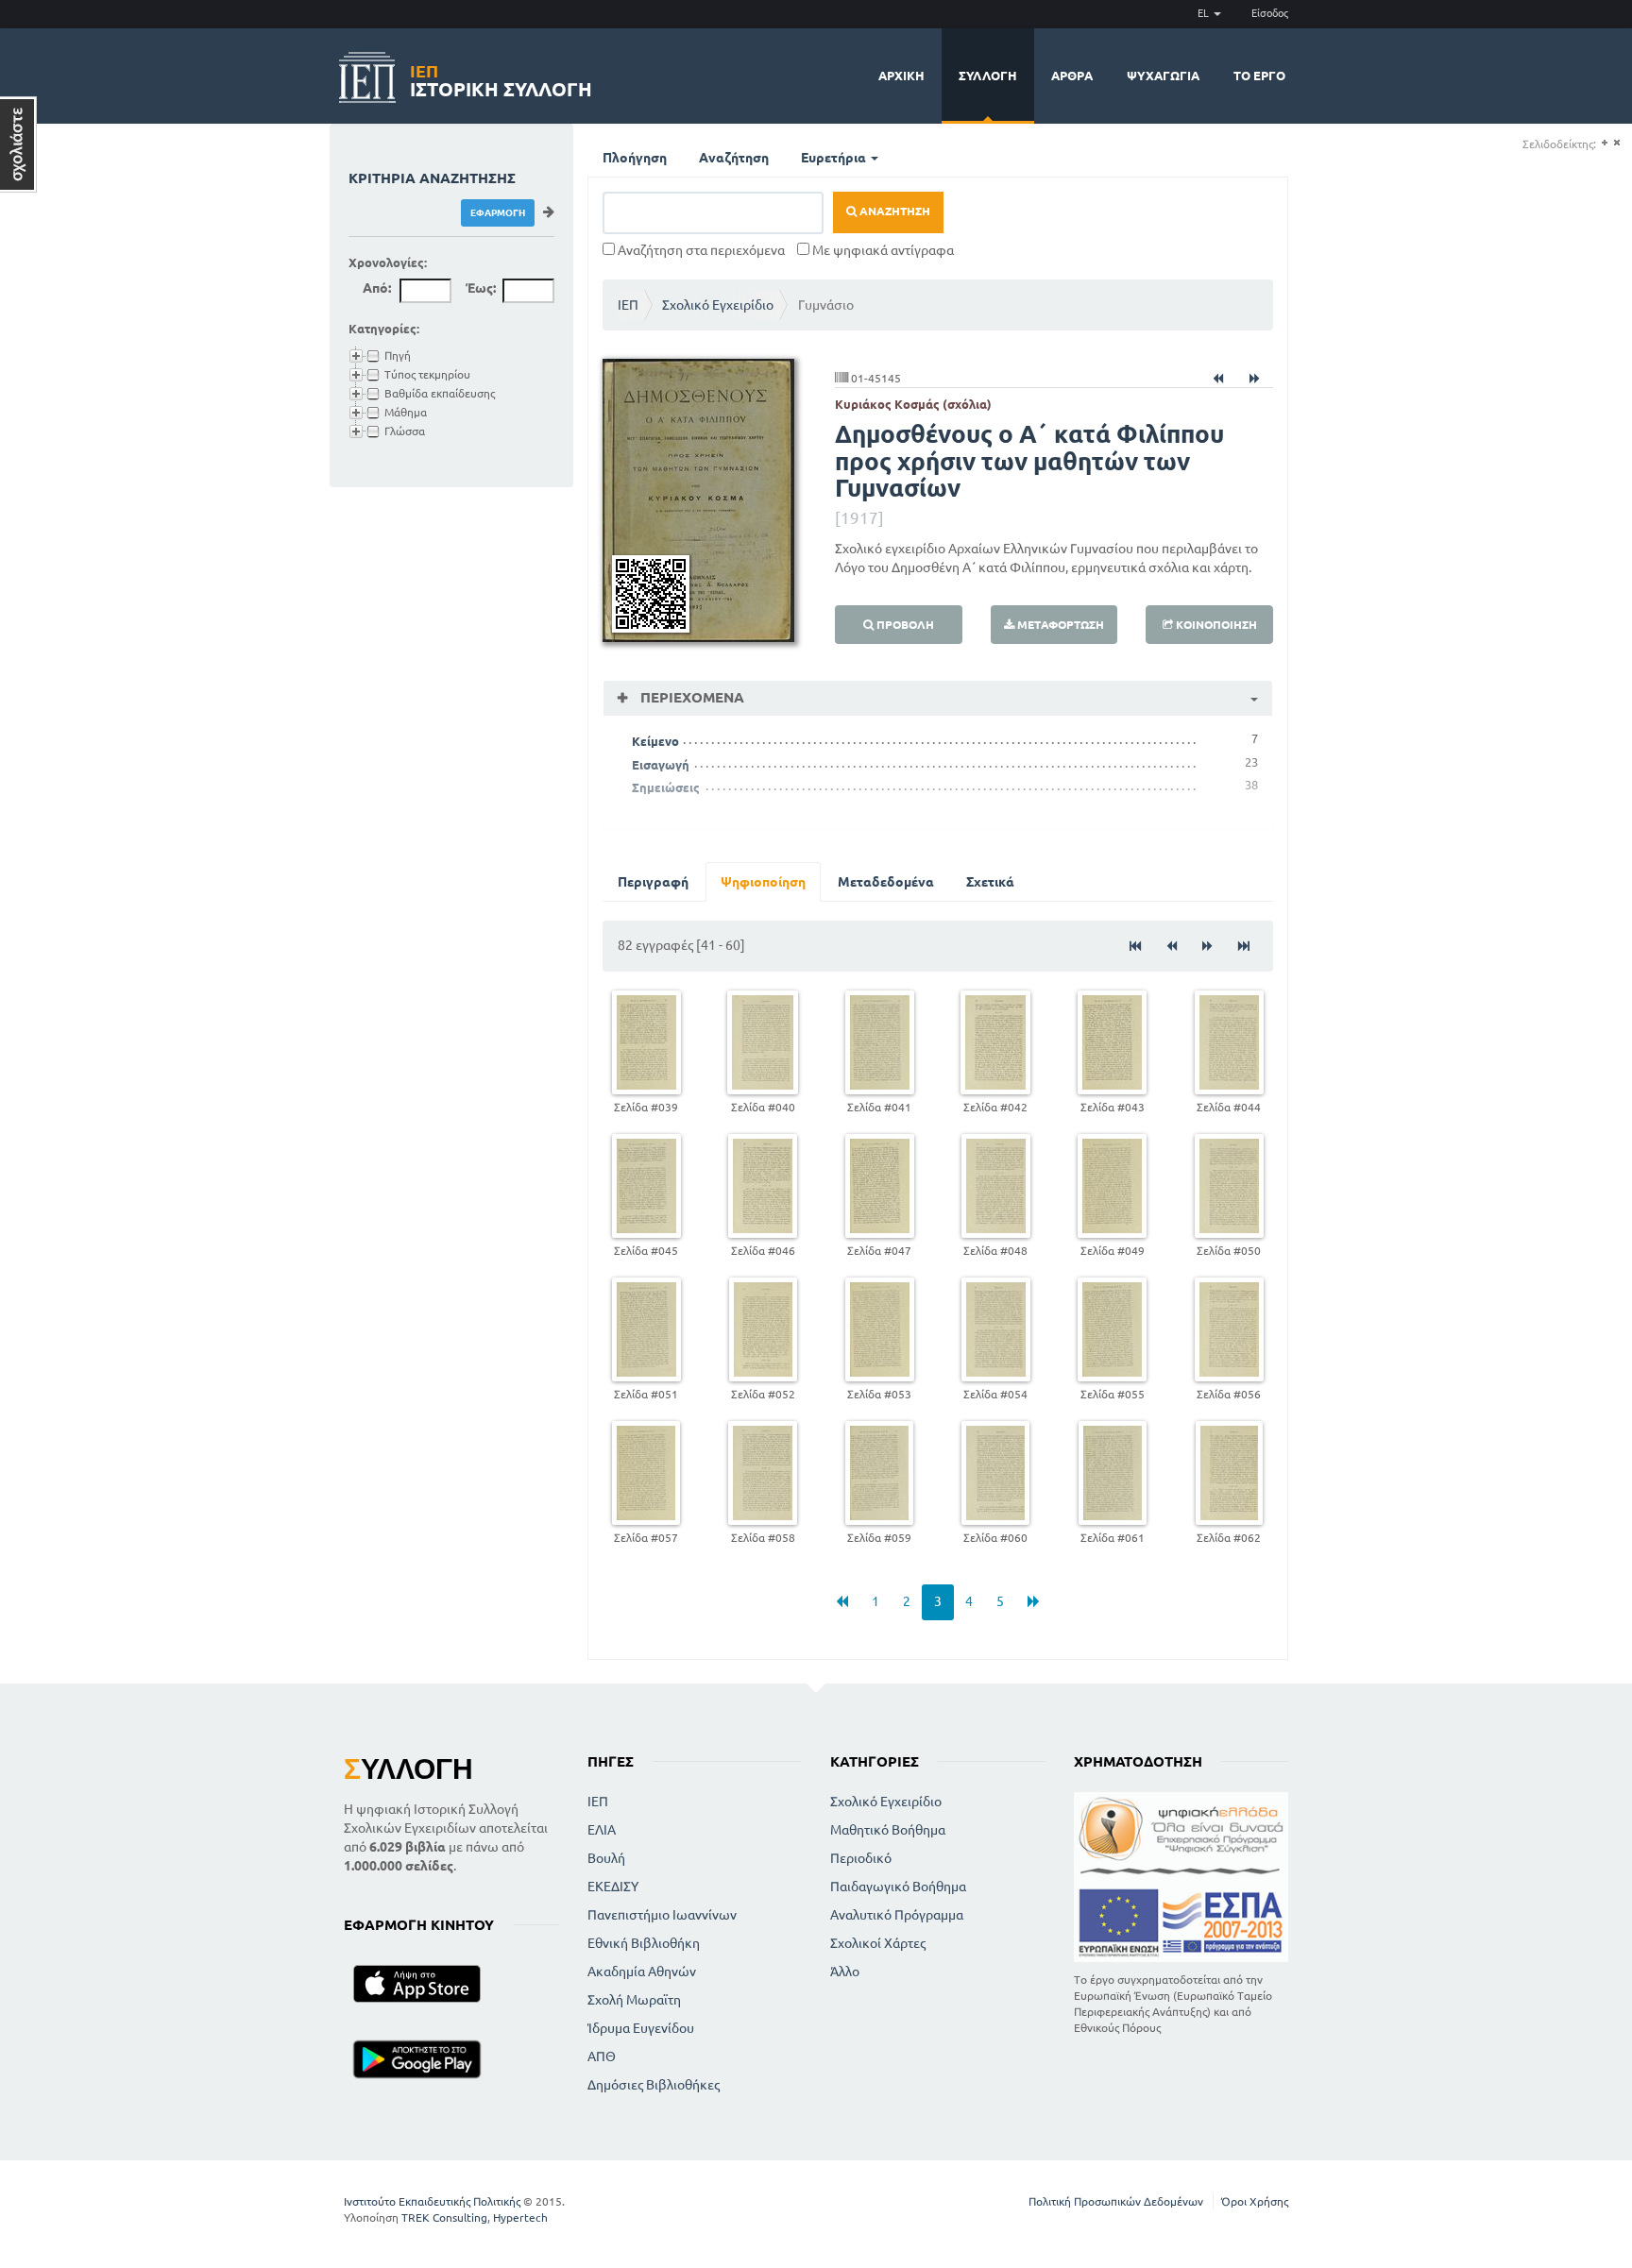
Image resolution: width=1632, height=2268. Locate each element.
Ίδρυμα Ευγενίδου (641, 2028)
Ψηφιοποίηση (763, 882)
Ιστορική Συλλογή (501, 78)
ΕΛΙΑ (602, 1830)
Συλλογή (988, 76)
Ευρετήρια (835, 158)
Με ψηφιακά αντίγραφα (882, 250)
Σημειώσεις (666, 787)
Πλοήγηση (635, 158)
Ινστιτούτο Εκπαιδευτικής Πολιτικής (432, 2201)
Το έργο (1259, 76)
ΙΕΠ (628, 305)
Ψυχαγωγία (1163, 76)
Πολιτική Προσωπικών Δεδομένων (1116, 2201)
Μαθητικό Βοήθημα (888, 1830)
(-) (1616, 143)
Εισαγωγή (661, 765)
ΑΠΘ (602, 2056)
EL (1205, 13)
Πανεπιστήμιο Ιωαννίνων (662, 1915)
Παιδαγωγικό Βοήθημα (898, 1887)
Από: (377, 288)
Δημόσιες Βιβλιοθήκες (654, 2085)
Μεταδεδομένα (886, 882)
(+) (1604, 143)
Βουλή (606, 1858)
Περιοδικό (861, 1858)
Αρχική (901, 76)
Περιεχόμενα (690, 697)
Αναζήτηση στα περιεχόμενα (700, 250)
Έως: (481, 288)
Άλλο (845, 1972)
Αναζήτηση (734, 158)
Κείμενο (655, 741)
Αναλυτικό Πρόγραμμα (897, 1915)
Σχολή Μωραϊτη (634, 2000)
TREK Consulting (444, 2217)
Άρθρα (1072, 76)
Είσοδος (1270, 13)
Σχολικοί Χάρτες (878, 1943)
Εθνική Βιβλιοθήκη (644, 1943)
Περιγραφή (653, 882)
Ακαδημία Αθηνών (642, 1972)
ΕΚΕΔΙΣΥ (613, 1887)
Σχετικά (990, 882)
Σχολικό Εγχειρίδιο (718, 305)
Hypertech (520, 2217)
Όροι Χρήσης (1255, 2201)
